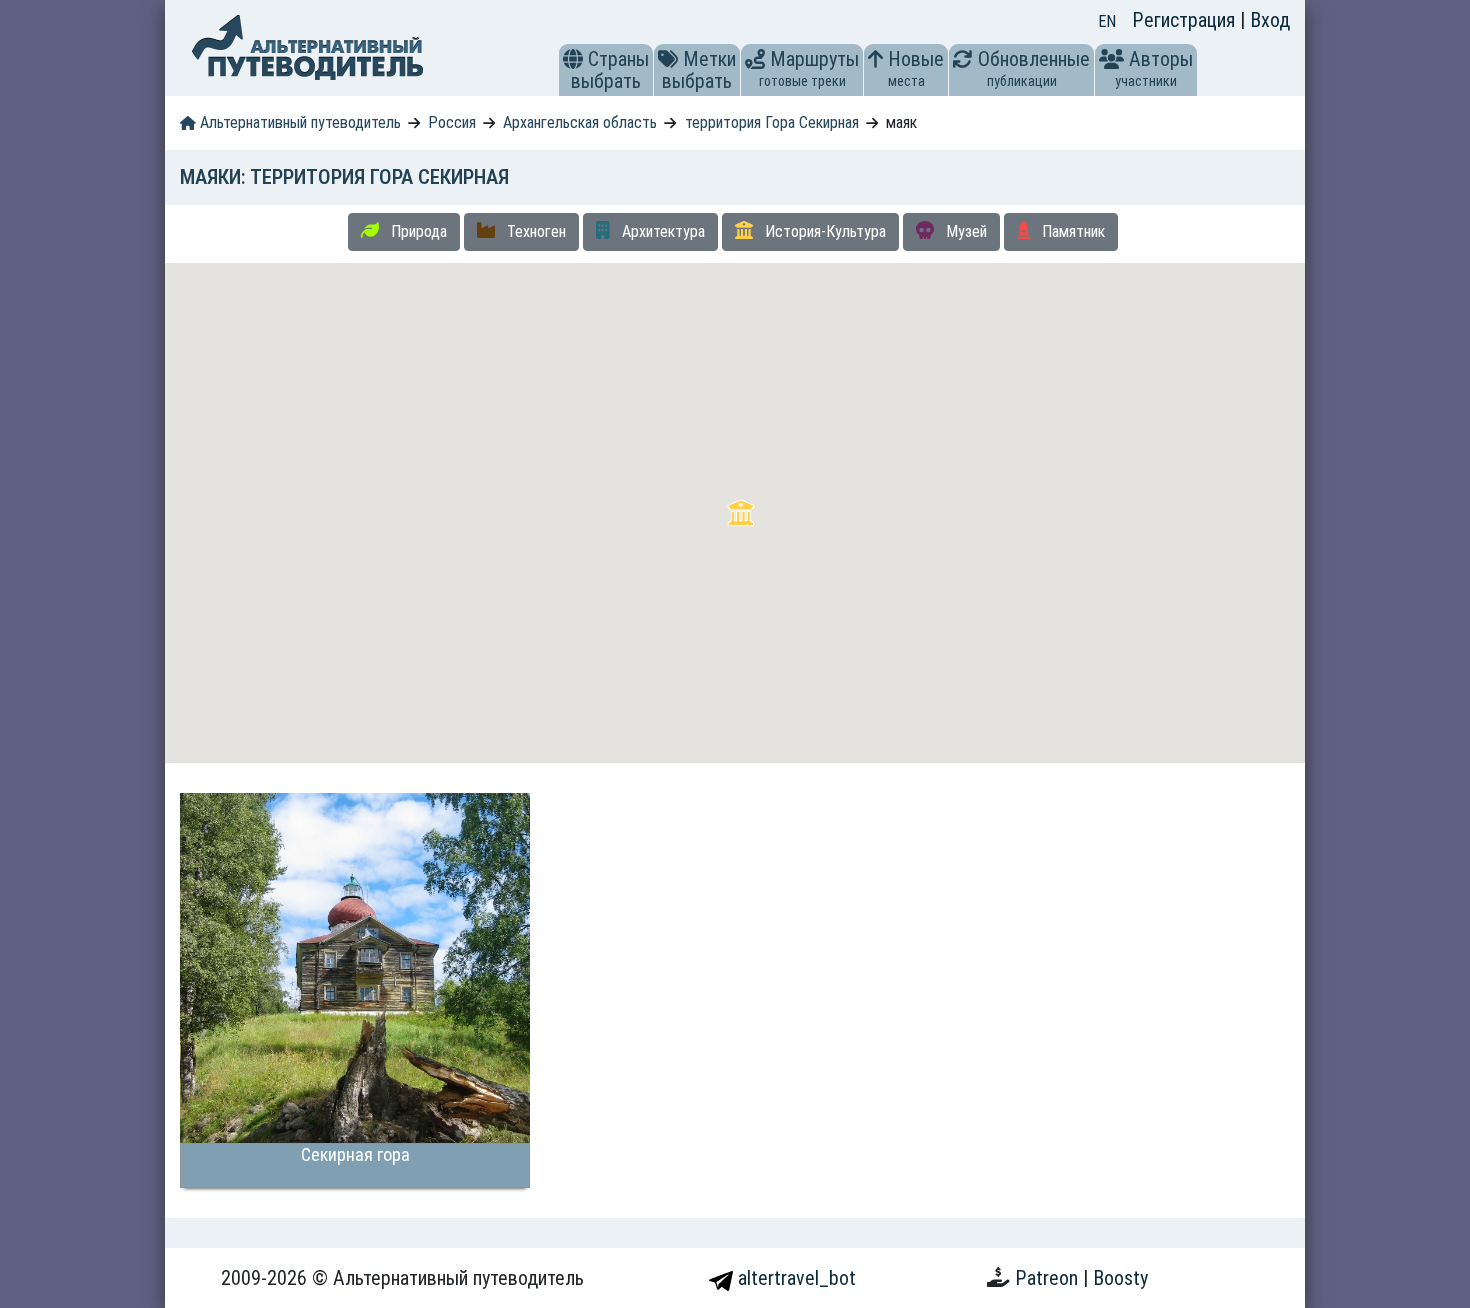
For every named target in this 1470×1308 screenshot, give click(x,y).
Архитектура (661, 231)
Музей (964, 231)
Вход (1270, 20)
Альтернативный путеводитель (298, 122)
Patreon (1049, 1278)
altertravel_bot (794, 1278)
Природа (417, 231)
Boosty (1120, 1278)
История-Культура (823, 231)
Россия (452, 122)
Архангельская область (580, 122)
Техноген (534, 231)
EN (1107, 21)
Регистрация (1186, 20)
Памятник (1071, 231)
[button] (573, 59)
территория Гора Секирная (772, 122)
